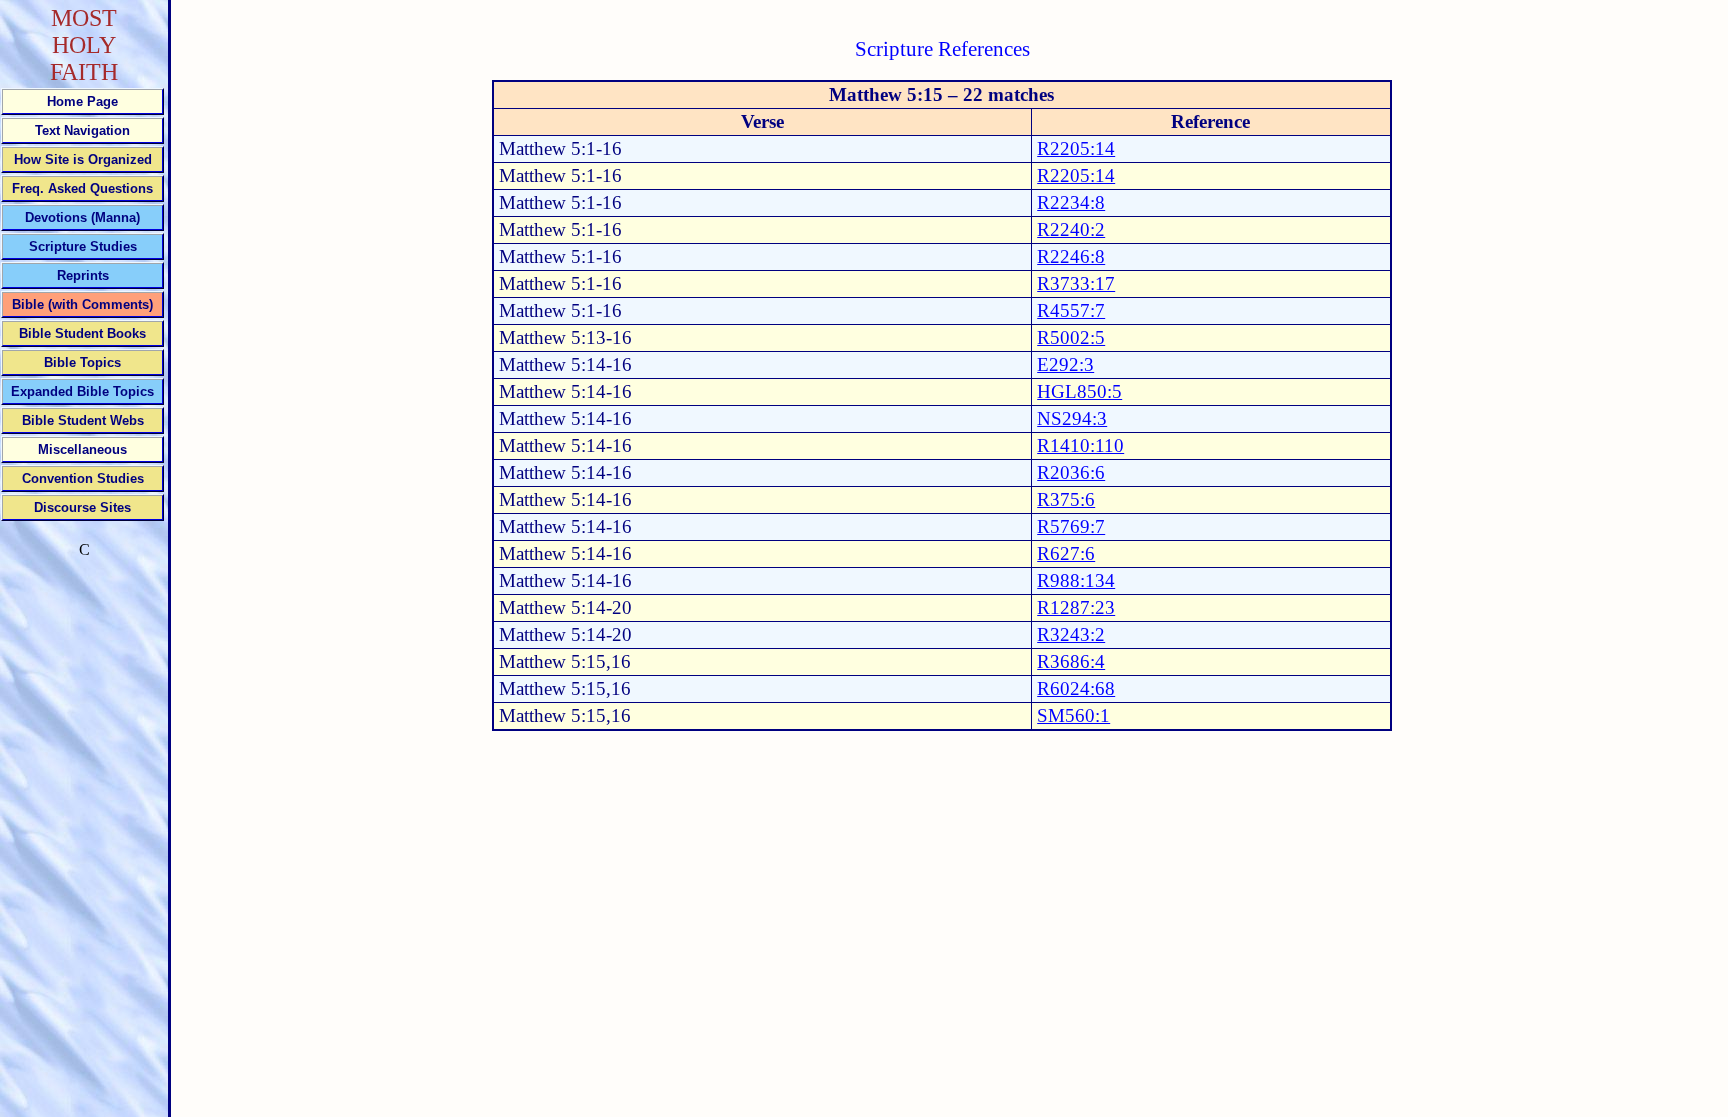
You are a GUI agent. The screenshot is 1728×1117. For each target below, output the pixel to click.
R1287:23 (1076, 607)
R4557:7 (1071, 310)
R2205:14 (1076, 148)
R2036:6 (1071, 472)
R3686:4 (1071, 661)
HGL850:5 (1079, 391)
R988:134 (1076, 580)
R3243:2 (1071, 634)
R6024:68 (1076, 688)
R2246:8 (1071, 256)
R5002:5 (1071, 337)
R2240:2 (1071, 229)
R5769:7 (1071, 526)
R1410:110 (1080, 445)
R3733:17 (1076, 283)
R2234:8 (1071, 202)
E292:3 (1065, 364)
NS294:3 (1072, 418)
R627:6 (1066, 553)
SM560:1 (1073, 715)
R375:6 (1066, 499)
